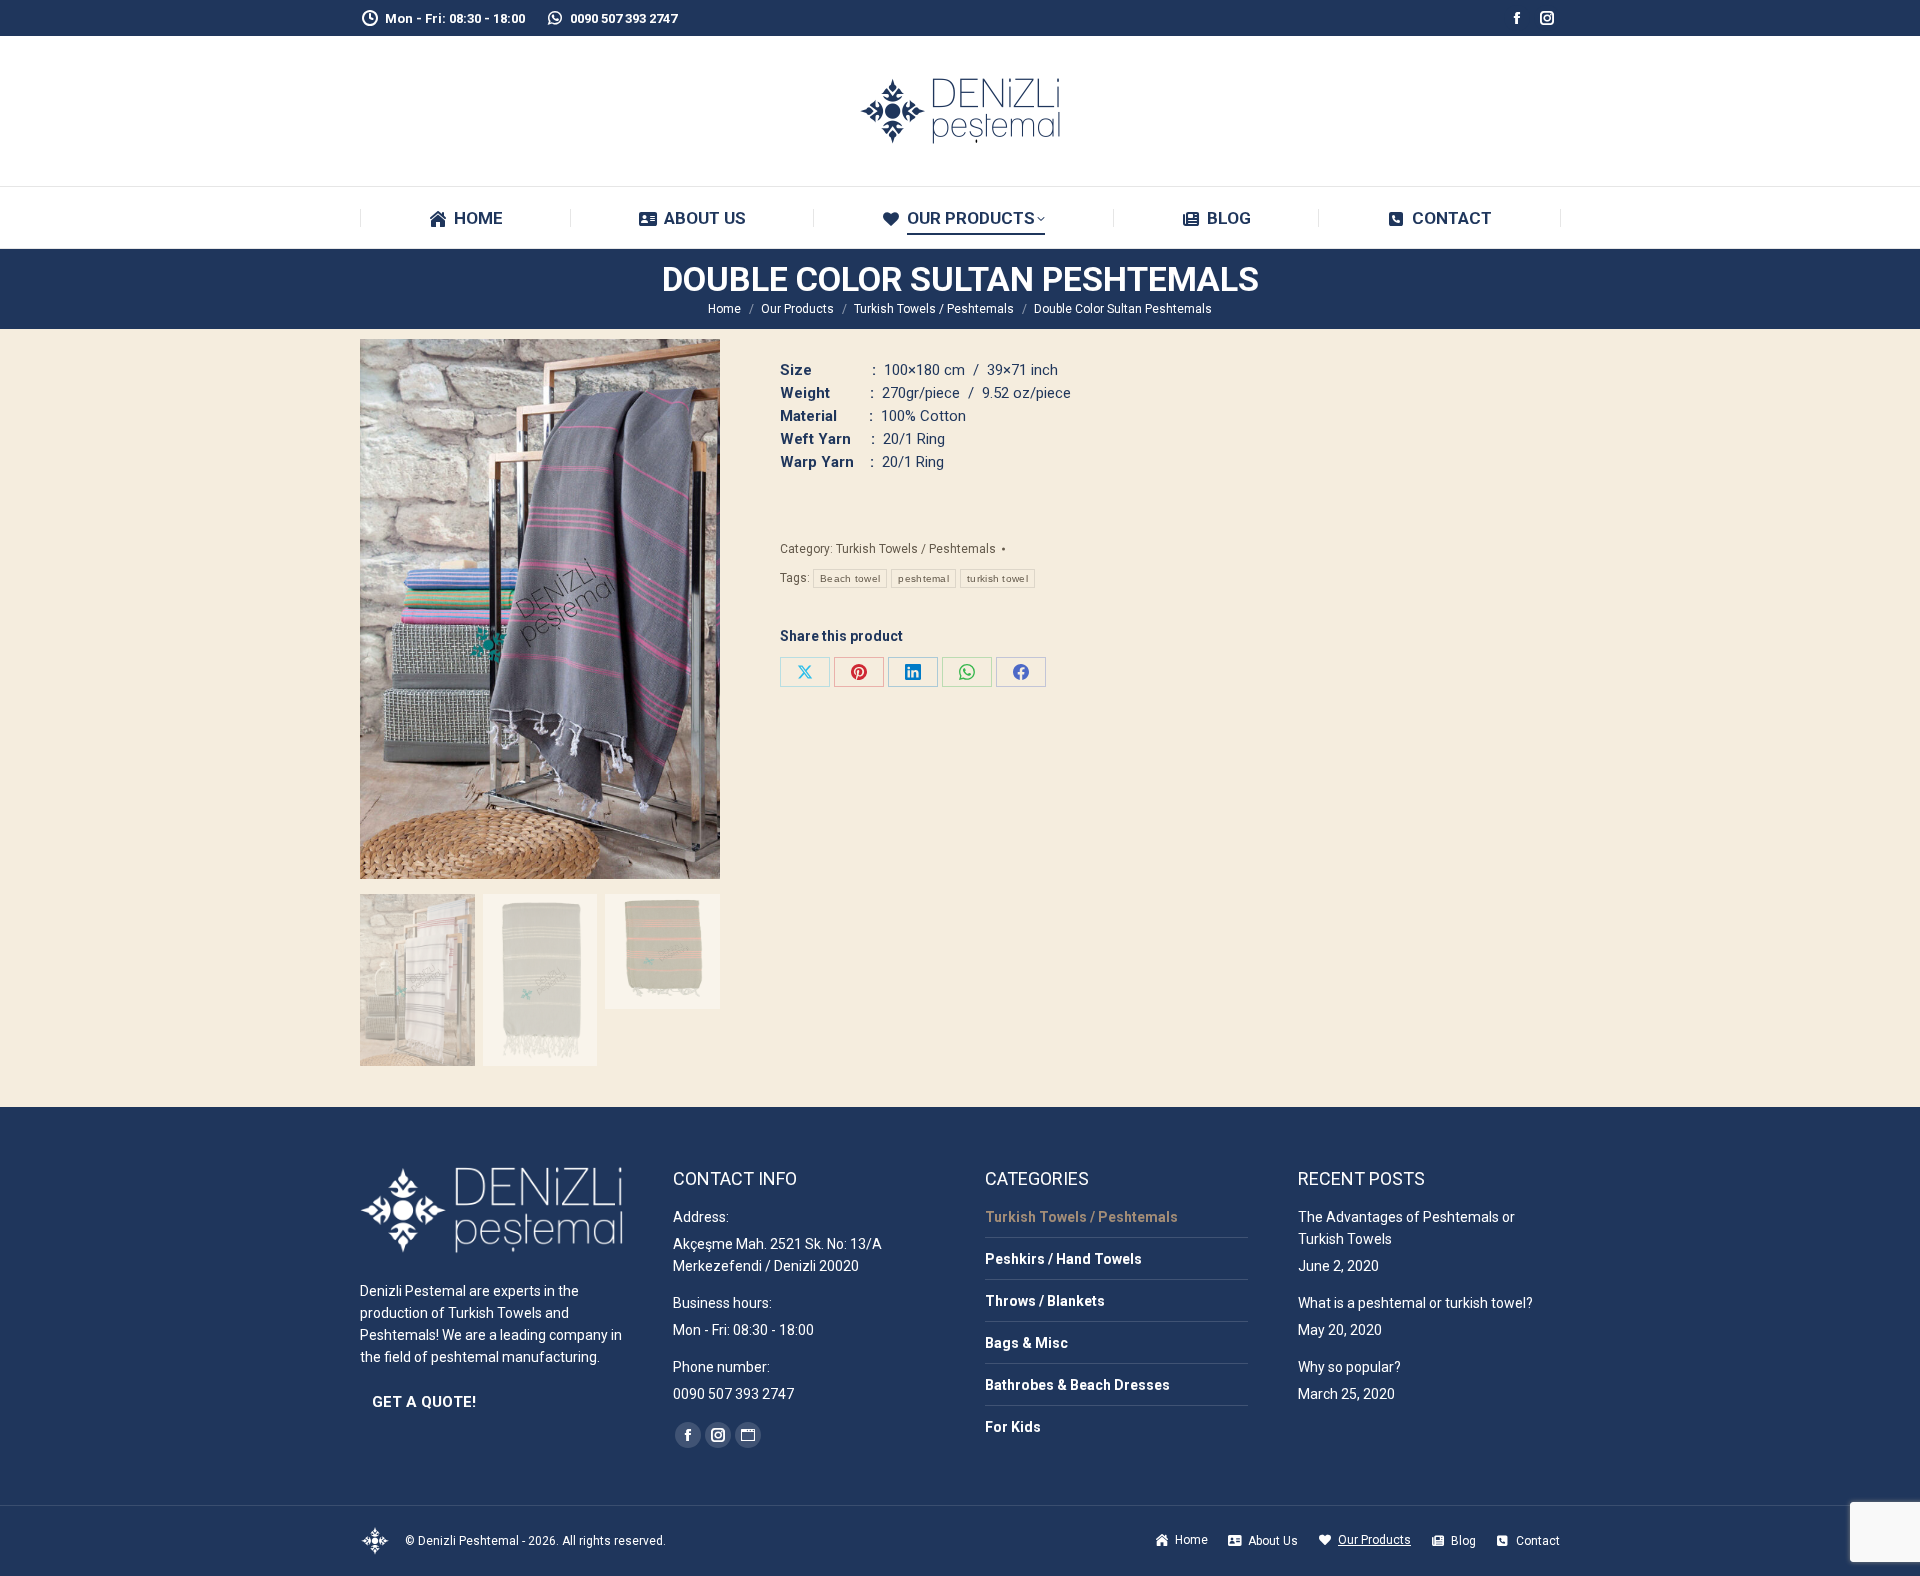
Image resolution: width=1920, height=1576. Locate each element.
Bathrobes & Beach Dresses (1077, 1385)
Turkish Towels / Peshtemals (916, 549)
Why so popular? (1349, 1367)
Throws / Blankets (1045, 1301)
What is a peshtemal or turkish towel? (1415, 1303)
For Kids (1013, 1427)
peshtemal (923, 578)
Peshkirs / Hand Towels (1063, 1259)
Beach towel (850, 578)
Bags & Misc (1026, 1343)
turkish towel (997, 578)
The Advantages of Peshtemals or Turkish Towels (1406, 1228)
